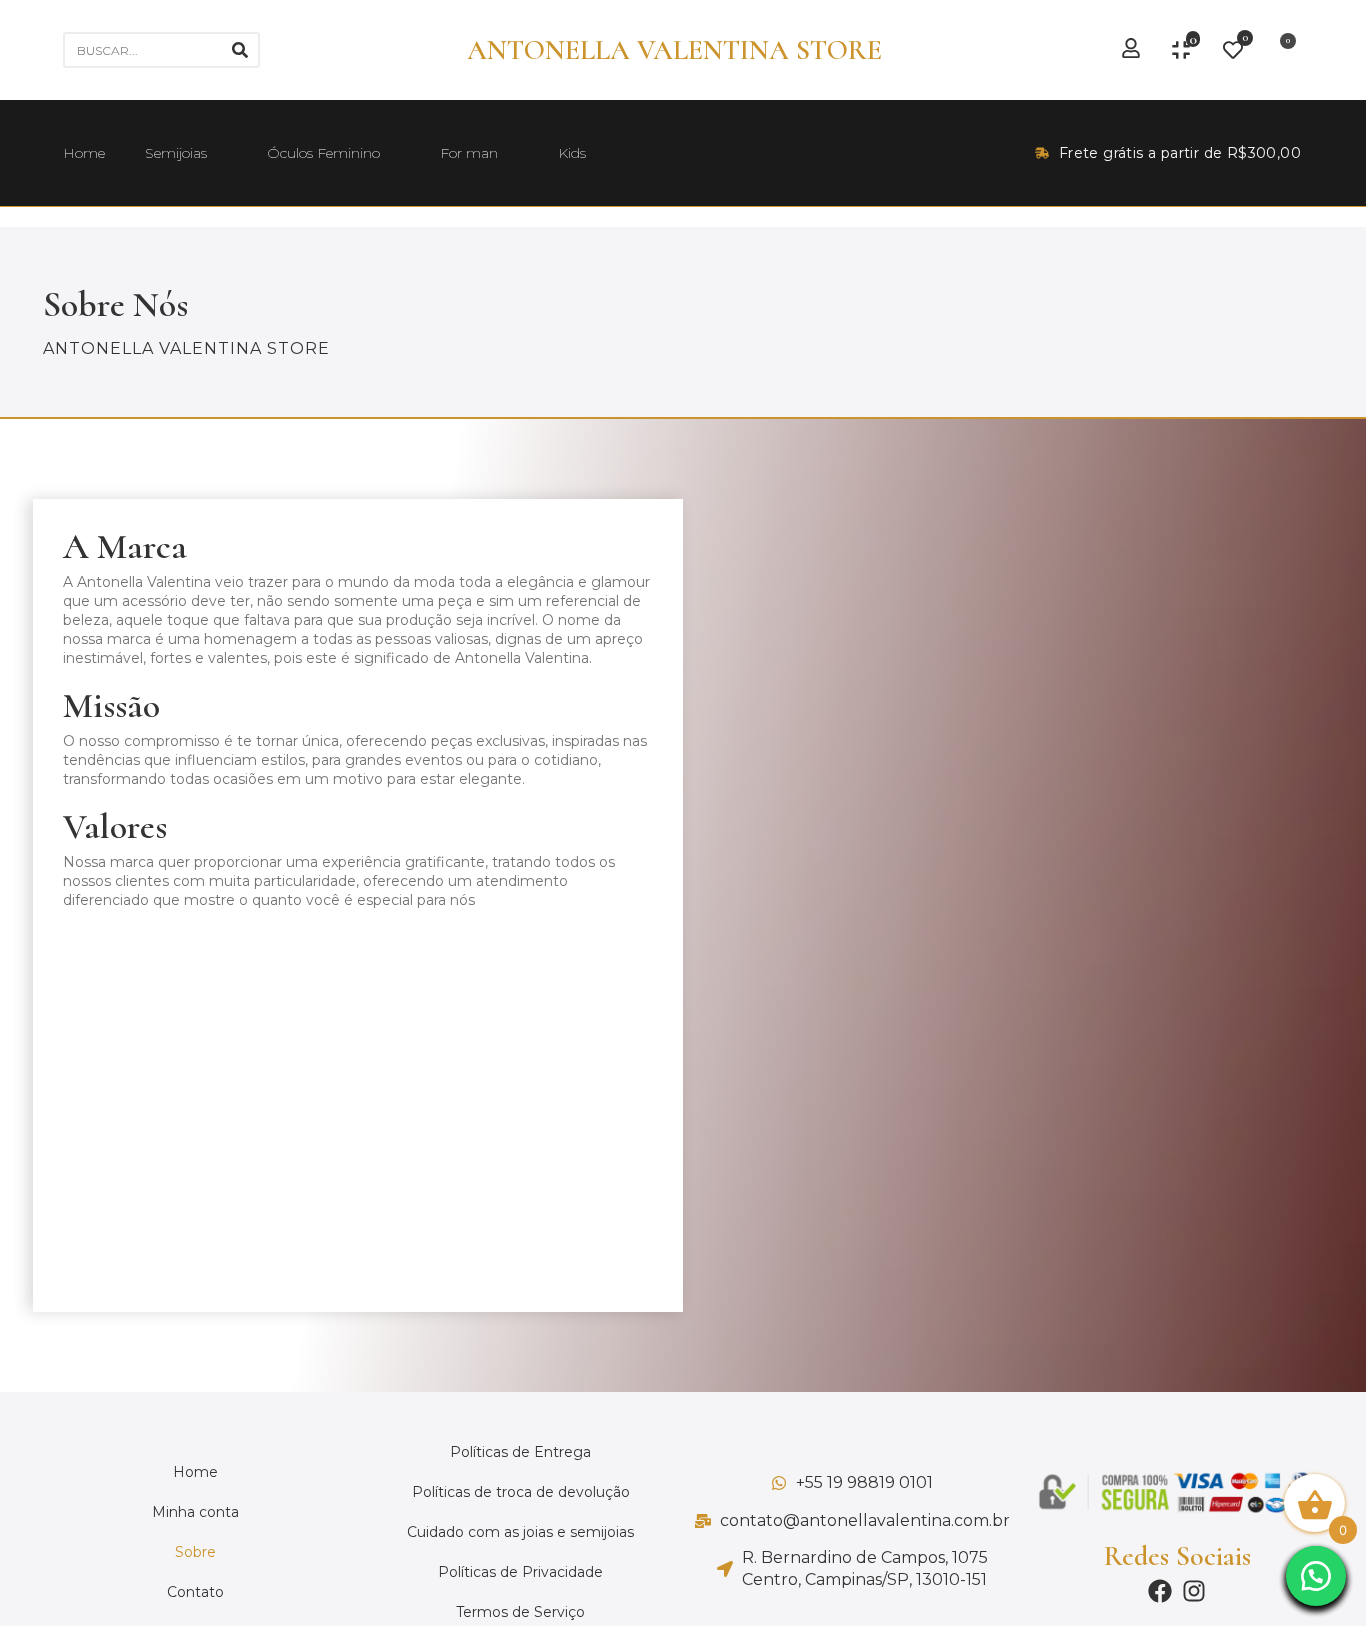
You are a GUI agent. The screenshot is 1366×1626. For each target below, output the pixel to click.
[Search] (240, 50)
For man (469, 153)
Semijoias (176, 153)
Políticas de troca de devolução (521, 1492)
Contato (195, 1592)
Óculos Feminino (323, 153)
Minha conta (195, 1512)
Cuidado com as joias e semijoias (520, 1532)
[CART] (1281, 50)
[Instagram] (1194, 1591)
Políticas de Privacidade (520, 1572)
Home (84, 153)
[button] (1316, 1576)
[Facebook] (1160, 1591)
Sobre (195, 1552)
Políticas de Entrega (520, 1452)
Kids (572, 153)
